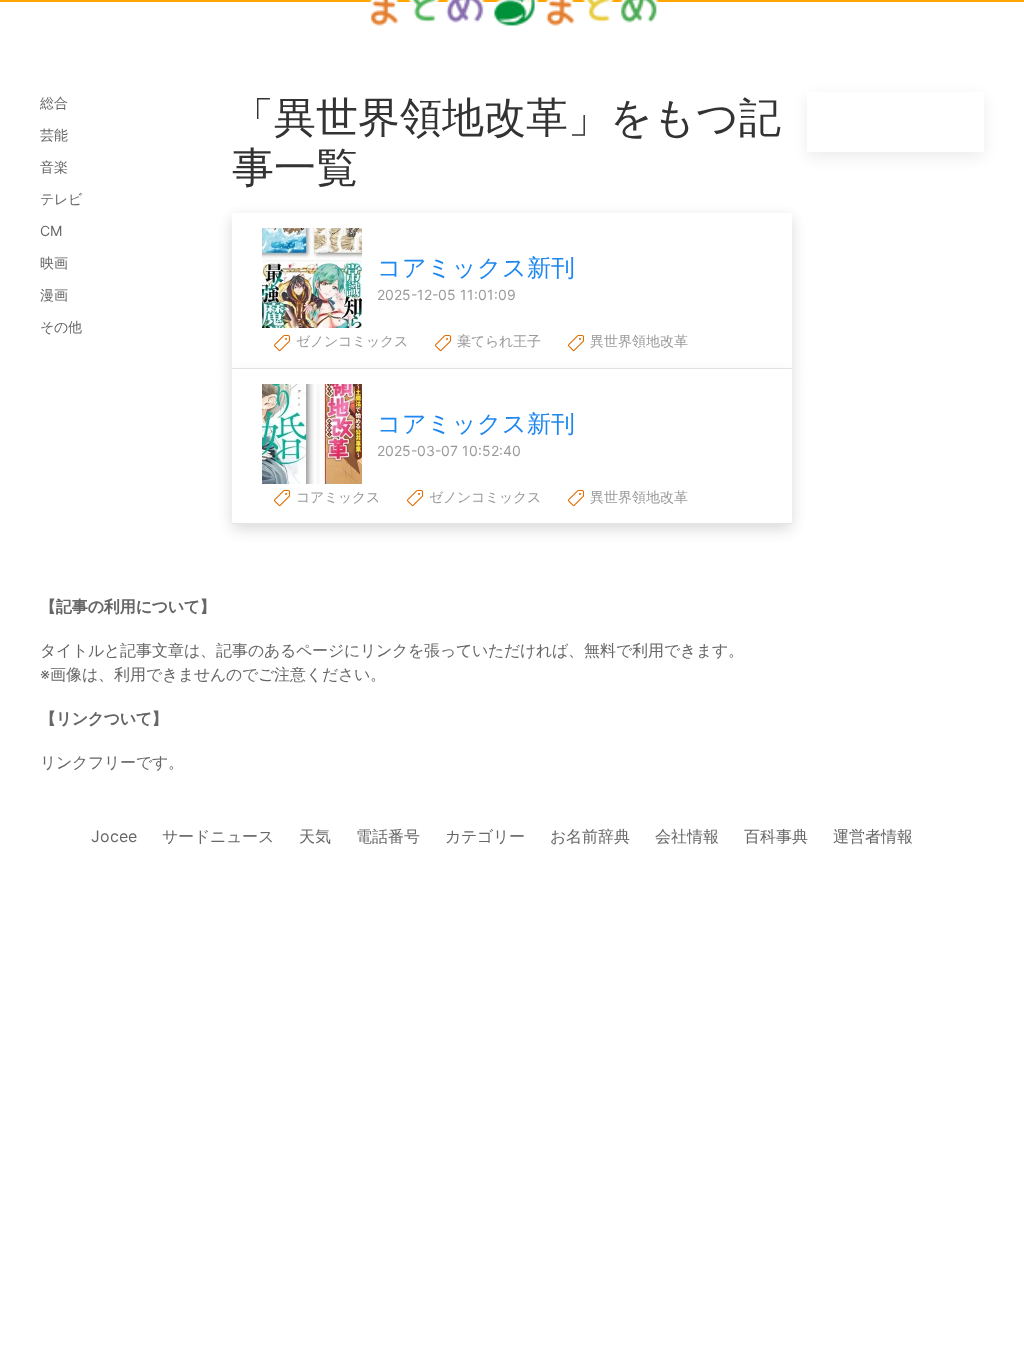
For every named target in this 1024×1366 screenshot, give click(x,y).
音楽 (54, 166)
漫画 (54, 294)
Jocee (114, 836)
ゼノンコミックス (350, 340)
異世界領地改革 (637, 340)
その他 (61, 326)
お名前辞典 (590, 836)
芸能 (54, 134)
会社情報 (687, 836)
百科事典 (776, 836)
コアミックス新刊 (476, 267)
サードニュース (218, 836)
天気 (315, 836)
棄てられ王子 (497, 340)
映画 (54, 262)
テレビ (61, 198)
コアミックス (336, 496)
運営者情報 (873, 836)
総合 (54, 102)
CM (51, 230)
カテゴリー (485, 836)
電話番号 (388, 836)
